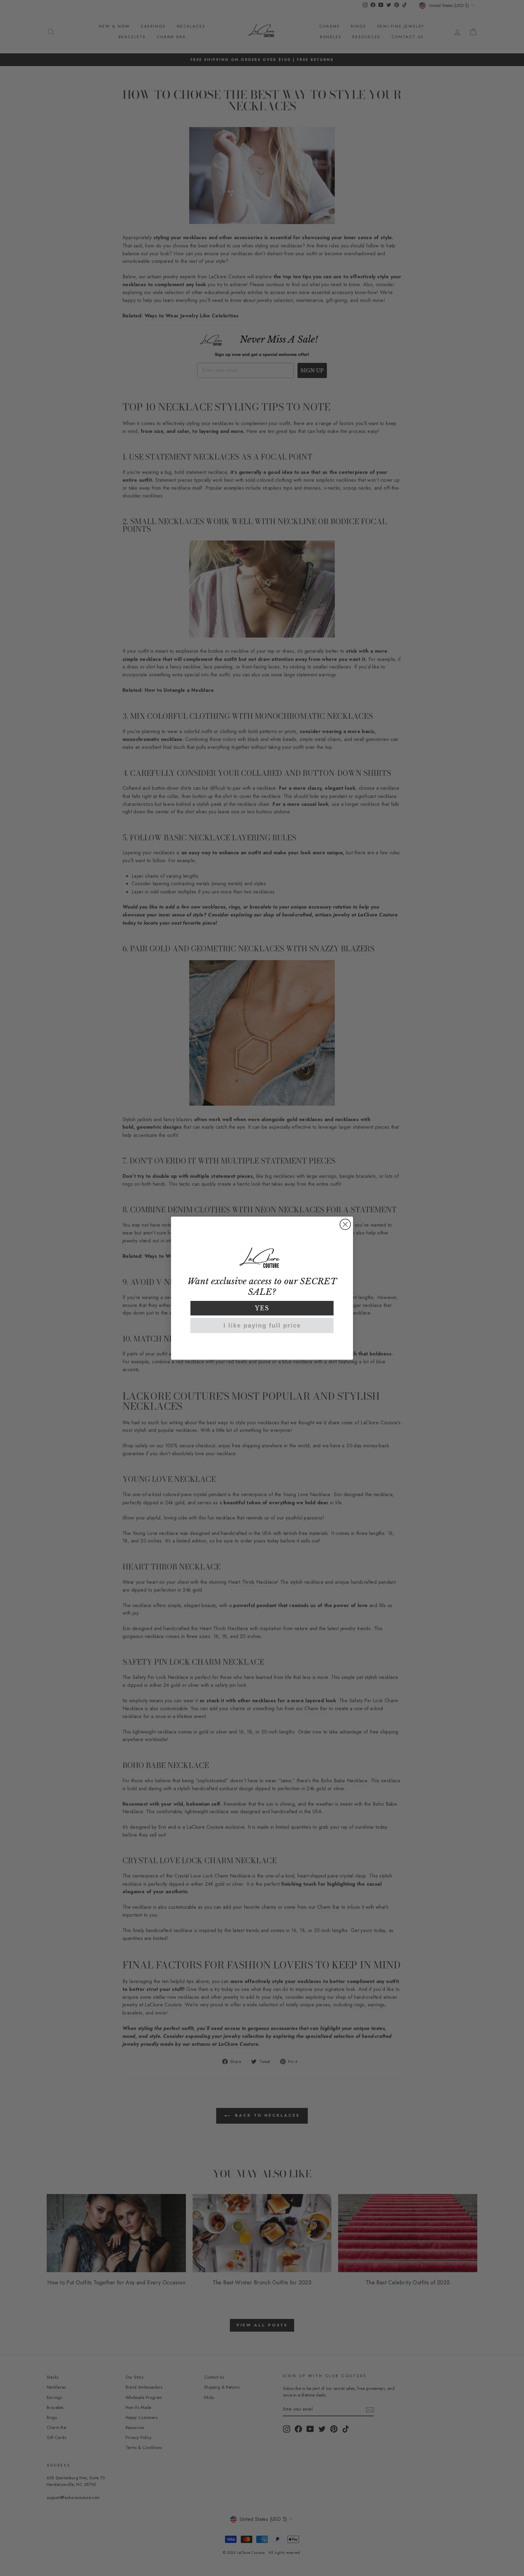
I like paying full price (262, 1325)
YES (262, 1308)
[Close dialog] (345, 1224)
